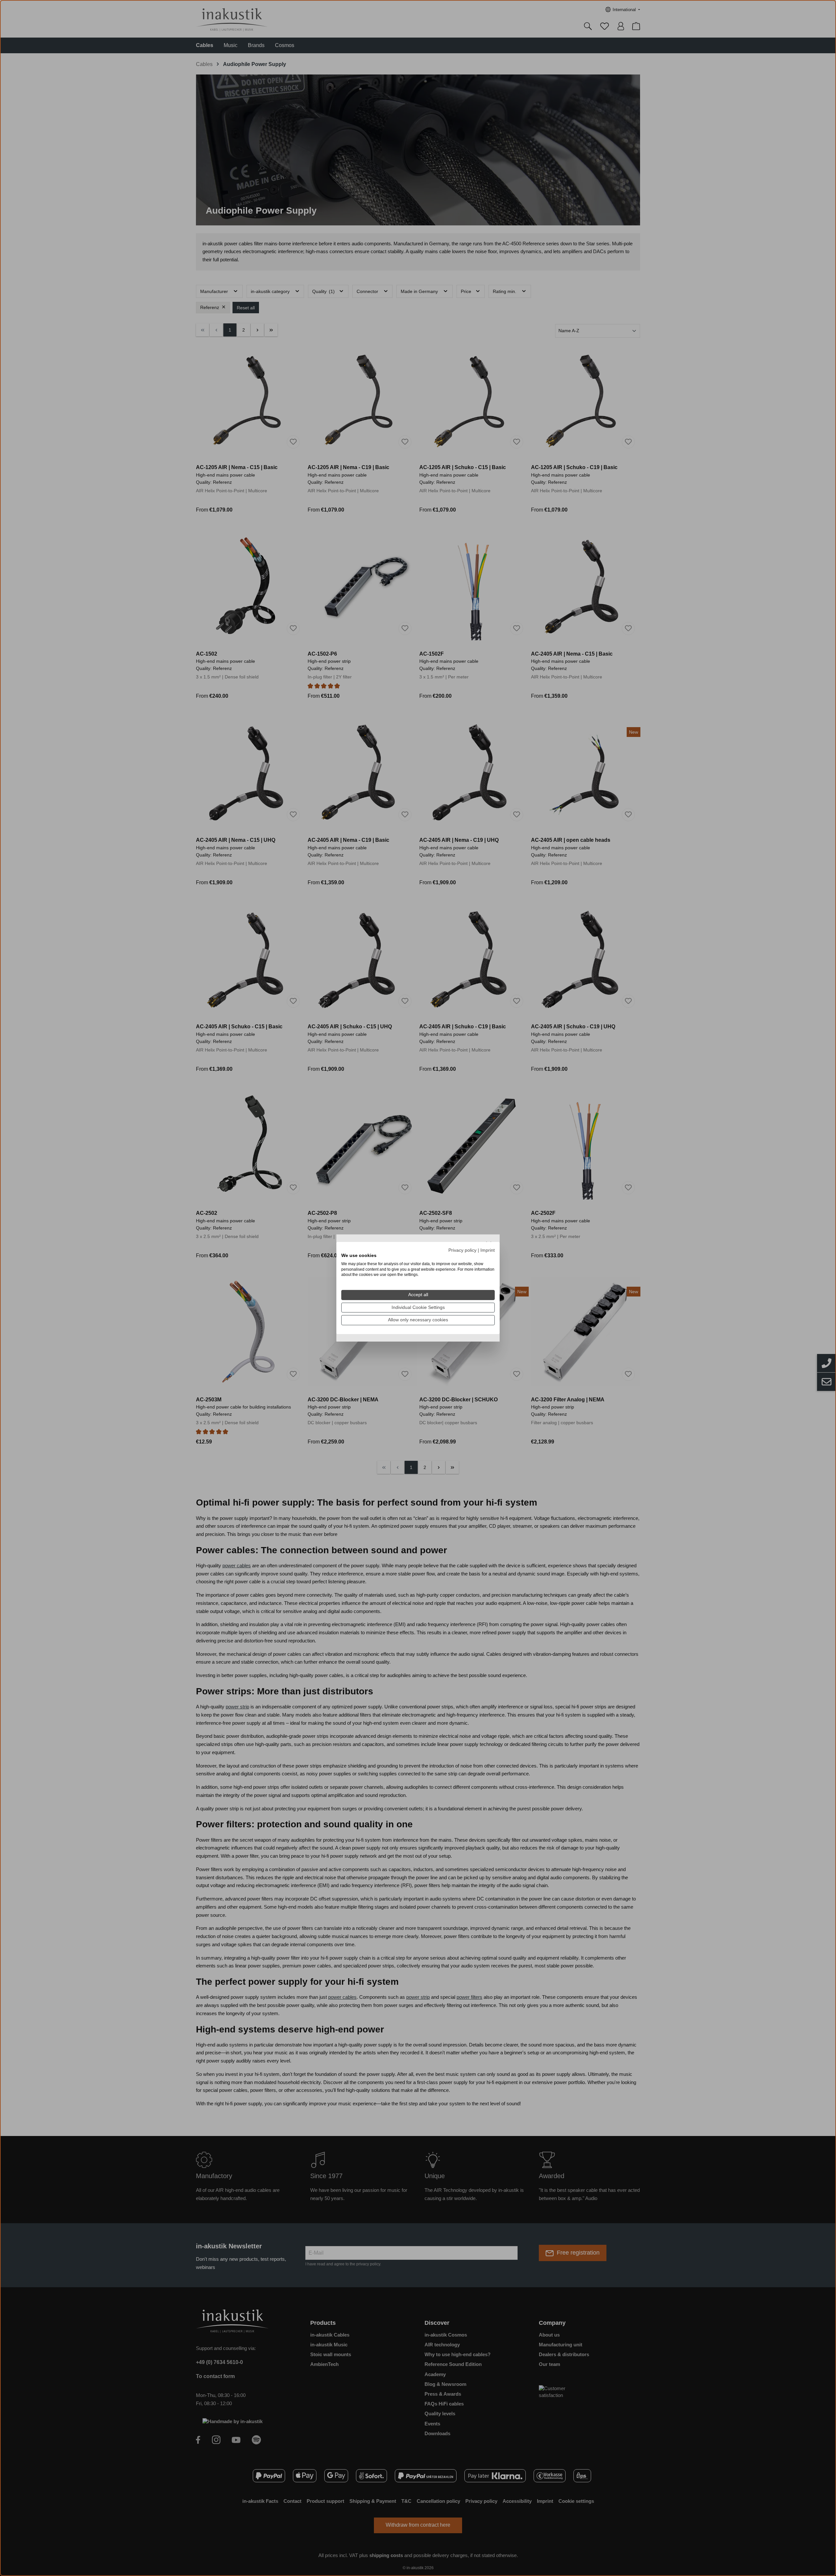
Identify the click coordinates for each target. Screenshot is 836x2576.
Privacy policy (462, 1250)
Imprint (488, 1250)
